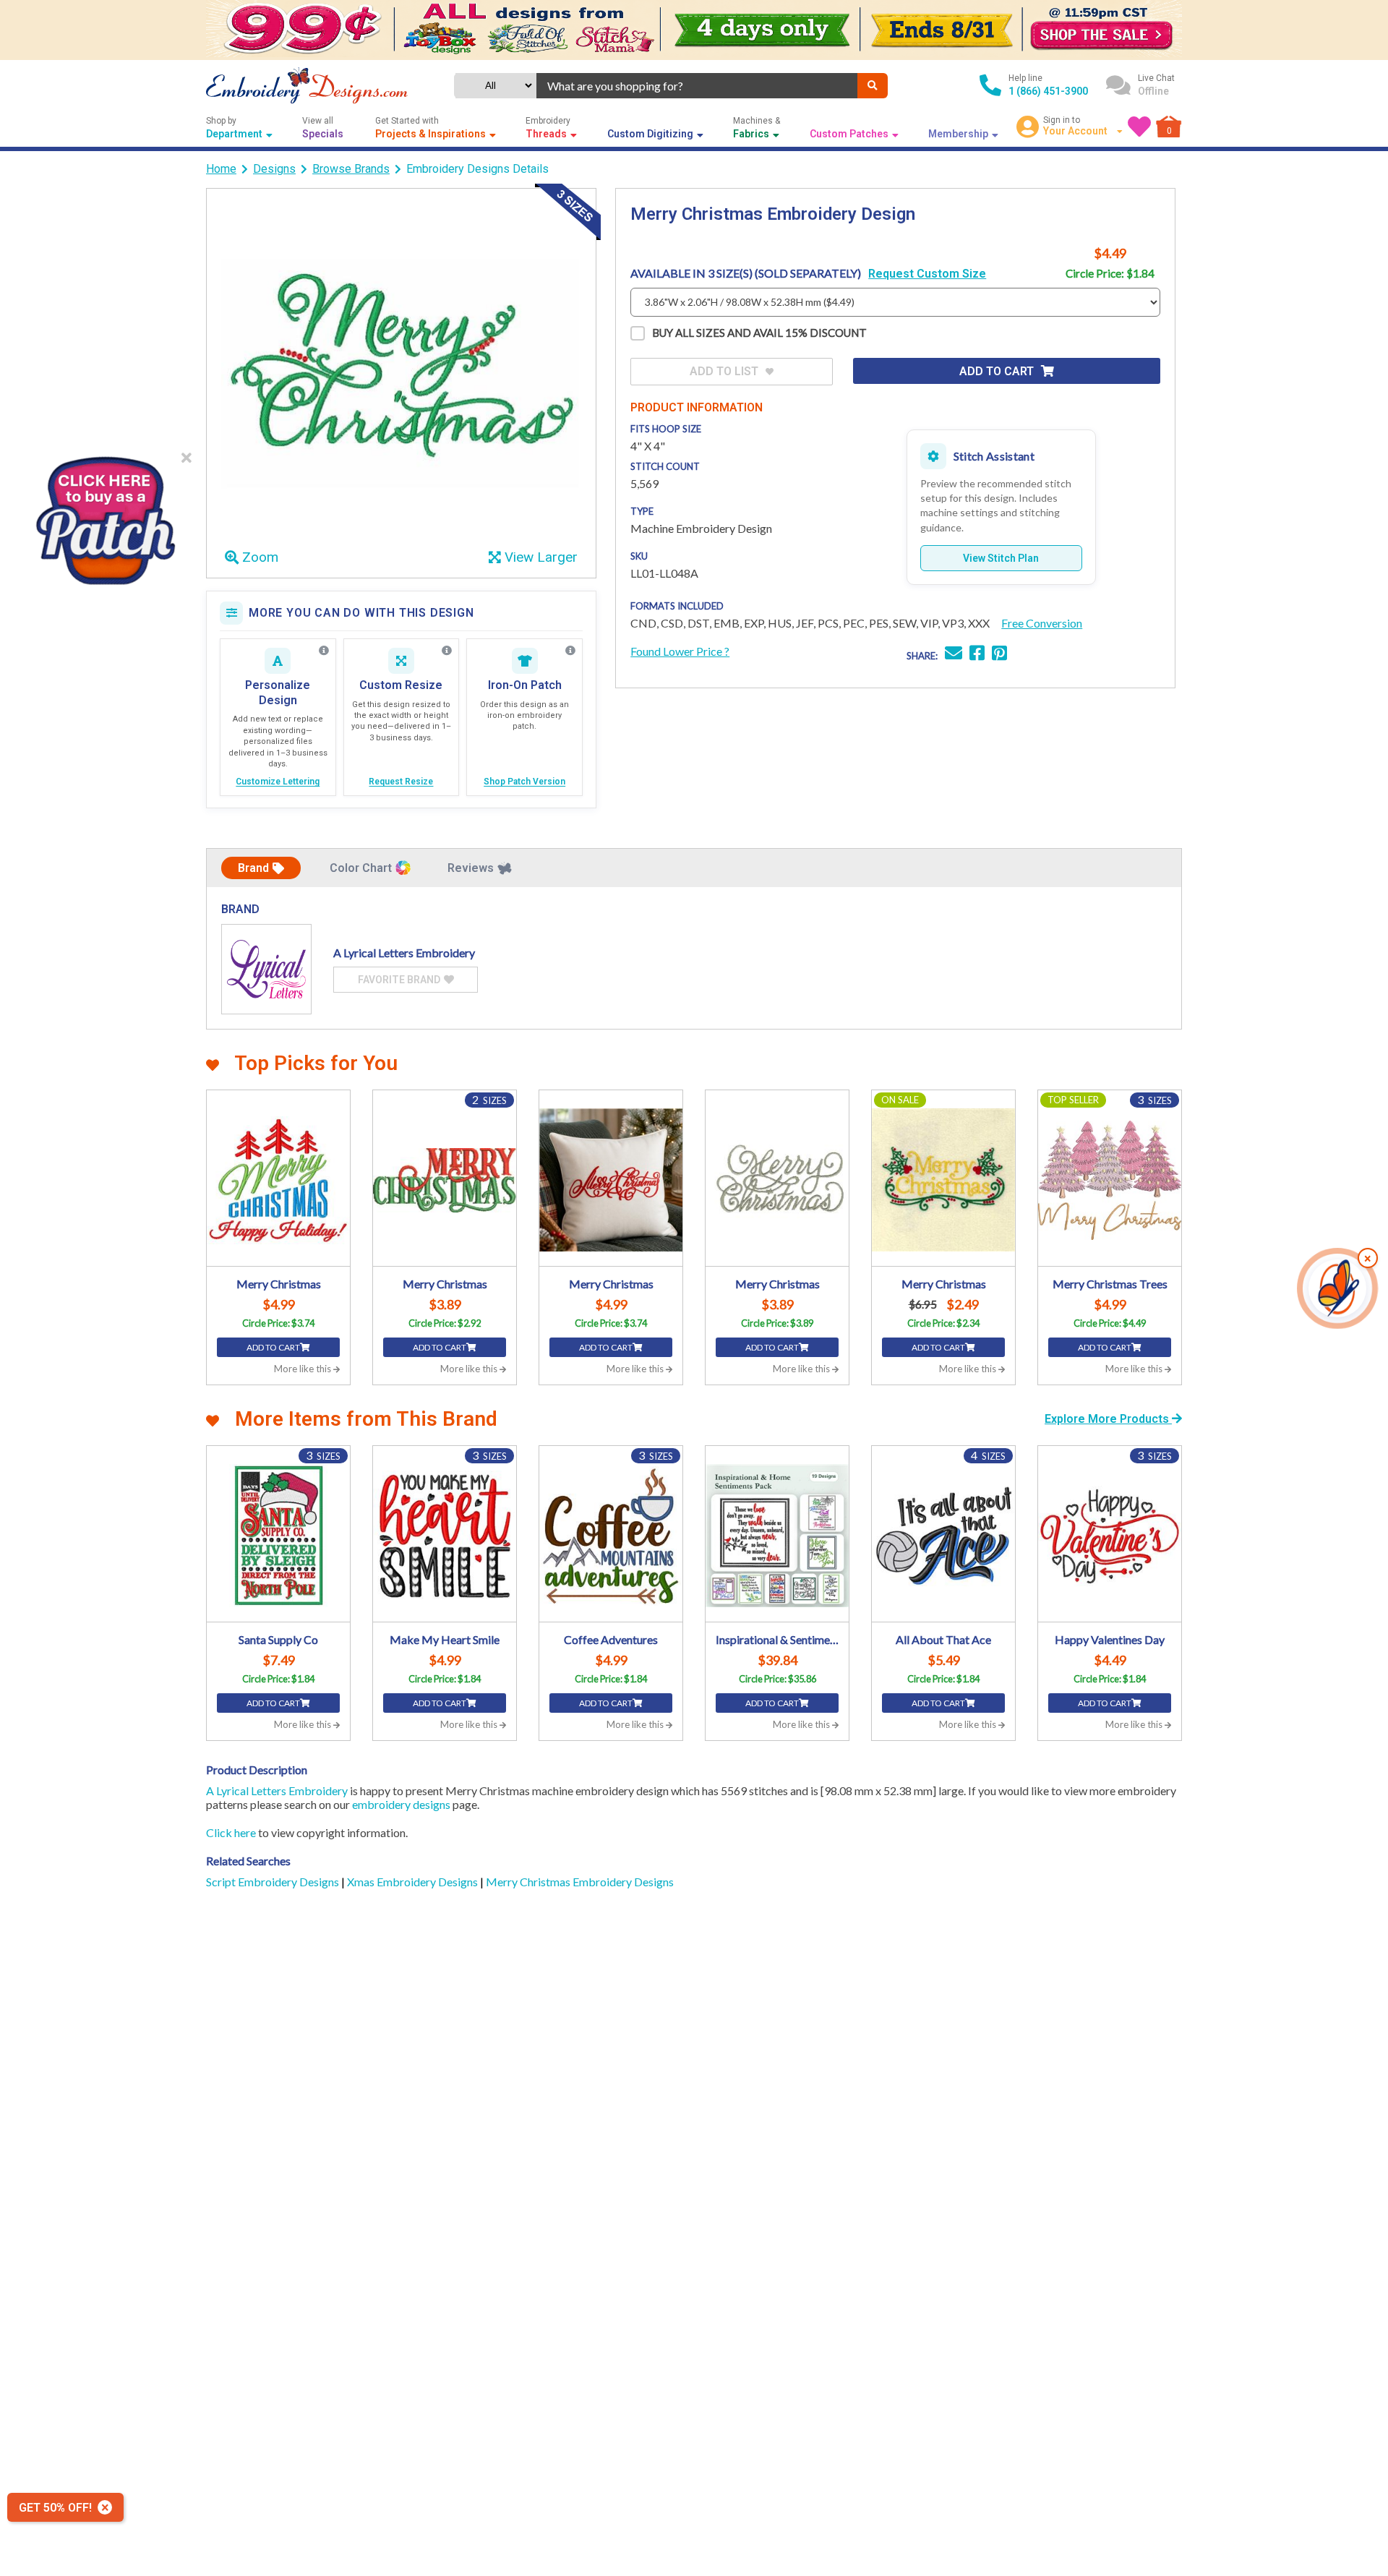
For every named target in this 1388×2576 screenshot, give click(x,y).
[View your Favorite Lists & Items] (1139, 127)
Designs (274, 169)
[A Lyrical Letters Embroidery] (266, 969)
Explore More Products (1108, 1419)
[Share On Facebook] (977, 655)
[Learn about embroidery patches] (570, 651)
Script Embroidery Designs (274, 1882)
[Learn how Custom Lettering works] (324, 651)
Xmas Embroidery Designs (414, 1882)
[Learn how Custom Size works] (447, 651)
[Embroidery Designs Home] (307, 86)
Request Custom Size (927, 274)
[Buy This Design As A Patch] (105, 516)
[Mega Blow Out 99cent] (694, 30)
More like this (304, 1369)
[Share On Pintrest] (999, 655)
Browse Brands (351, 169)
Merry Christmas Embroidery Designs (580, 1882)
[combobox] (697, 86)
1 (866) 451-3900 (1048, 91)
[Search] (873, 86)
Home (221, 169)
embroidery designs (401, 1804)
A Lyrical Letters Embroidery (277, 1790)
